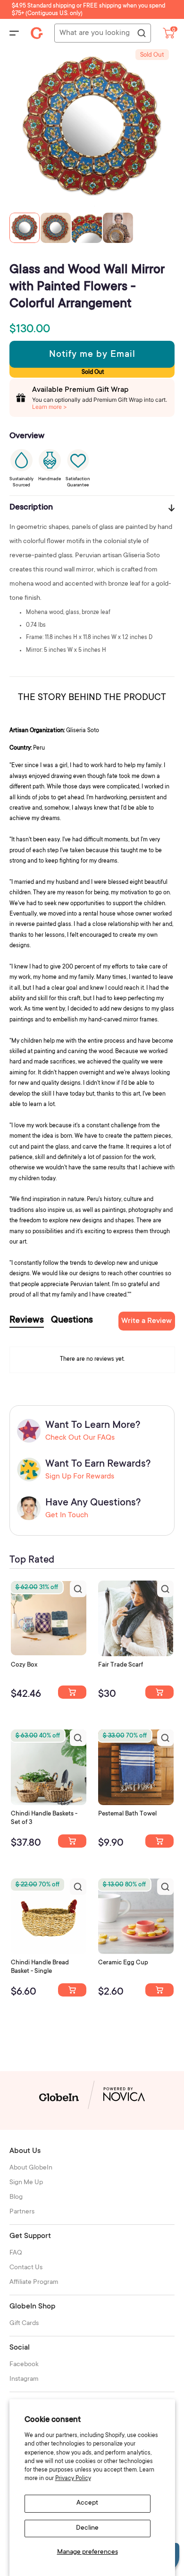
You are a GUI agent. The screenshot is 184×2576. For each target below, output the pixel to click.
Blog (16, 2197)
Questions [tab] (72, 1321)
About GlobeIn (31, 2168)
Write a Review (146, 1321)
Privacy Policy (73, 2479)
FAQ (16, 2253)
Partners (22, 2212)
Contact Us (26, 2268)
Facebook (24, 2365)
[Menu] (14, 33)
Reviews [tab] (27, 1321)
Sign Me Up (26, 2183)
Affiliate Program (34, 2282)
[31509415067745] (159, 1990)
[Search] (141, 34)
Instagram (24, 2379)
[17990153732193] (72, 1692)
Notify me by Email (92, 355)
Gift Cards (24, 2324)
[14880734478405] (72, 1841)
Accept (87, 2503)
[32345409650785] (159, 1841)
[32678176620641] (159, 1692)
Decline (87, 2528)
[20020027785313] (72, 1990)
